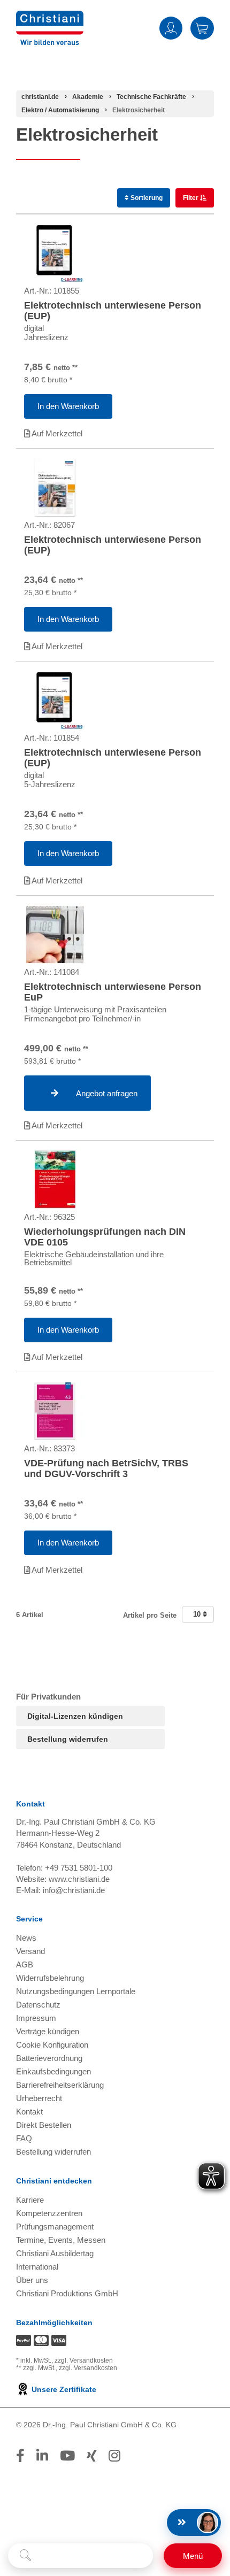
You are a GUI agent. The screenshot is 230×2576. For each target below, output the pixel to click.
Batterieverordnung (49, 2058)
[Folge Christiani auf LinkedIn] (42, 2456)
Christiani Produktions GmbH (67, 2293)
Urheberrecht (39, 2098)
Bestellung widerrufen (68, 1739)
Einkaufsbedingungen (53, 2071)
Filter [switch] (191, 198)
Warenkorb (202, 28)
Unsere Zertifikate (63, 2389)
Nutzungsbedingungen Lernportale (76, 1991)
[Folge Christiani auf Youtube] (67, 2456)
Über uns (32, 2280)
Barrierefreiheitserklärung (60, 2085)
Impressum (36, 2018)
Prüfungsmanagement (55, 2227)
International (37, 2267)
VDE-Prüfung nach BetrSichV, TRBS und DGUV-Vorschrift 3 (106, 1468)
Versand (30, 1951)
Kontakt (29, 2112)
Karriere (30, 2200)
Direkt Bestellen (44, 2125)
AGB (25, 1964)
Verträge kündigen (48, 2031)
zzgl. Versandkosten (84, 2360)
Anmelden (171, 28)
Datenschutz (38, 2005)
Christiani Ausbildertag (55, 2253)
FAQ (24, 2138)
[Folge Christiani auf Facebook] (20, 2456)
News (26, 1938)
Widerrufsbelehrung (50, 1978)
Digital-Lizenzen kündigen (75, 1716)
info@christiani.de (74, 1890)
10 (198, 1614)
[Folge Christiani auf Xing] (92, 2456)
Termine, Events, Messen (61, 2240)
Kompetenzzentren (49, 2213)
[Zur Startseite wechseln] (50, 17)
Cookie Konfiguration (52, 2045)
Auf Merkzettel (56, 433)
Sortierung (146, 198)
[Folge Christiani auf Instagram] (114, 2456)
